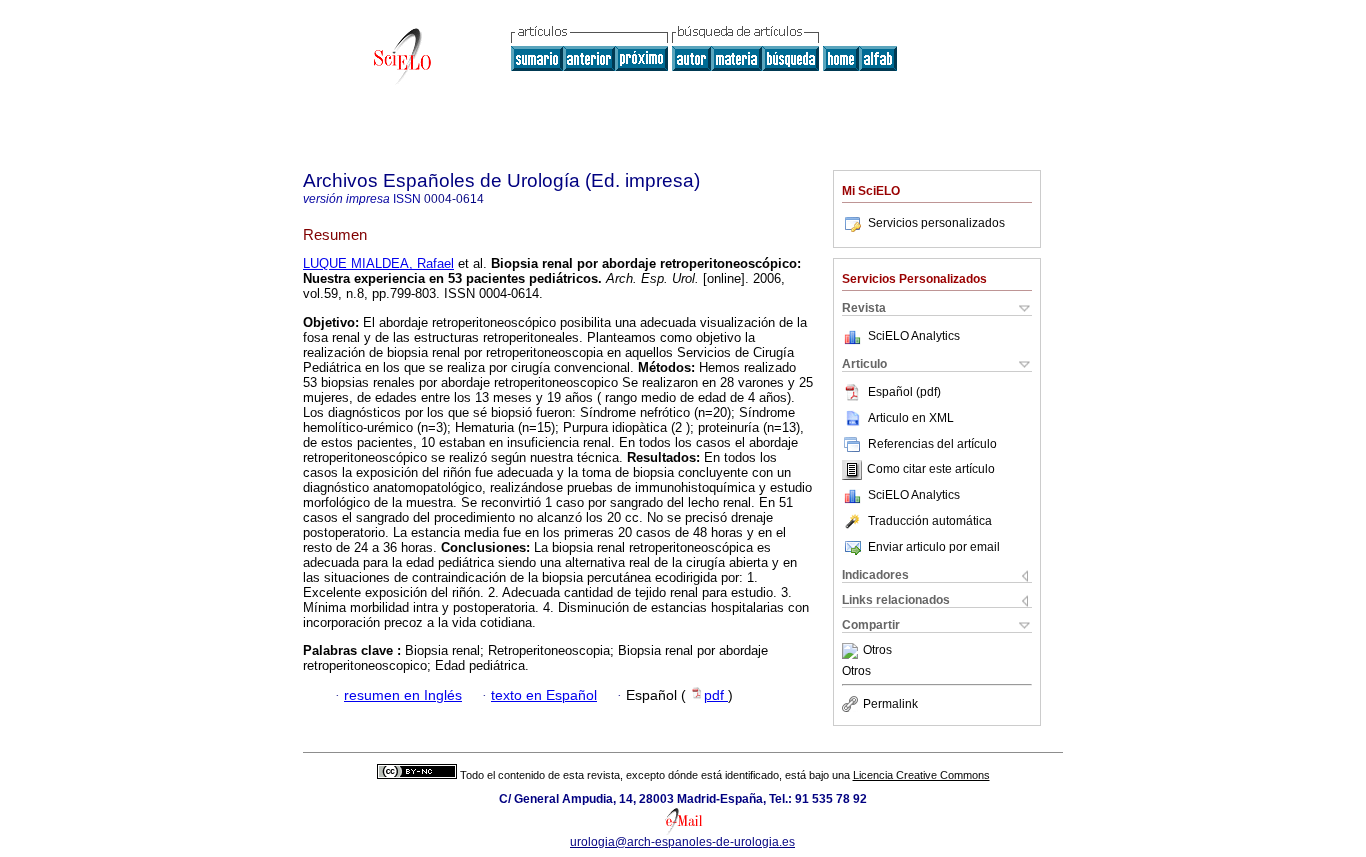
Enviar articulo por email (934, 547)
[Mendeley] (852, 651)
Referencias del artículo (932, 444)
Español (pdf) (904, 392)
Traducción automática (930, 521)
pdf (716, 695)
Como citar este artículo (931, 470)
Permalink (890, 704)
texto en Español (544, 695)
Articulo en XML (911, 418)
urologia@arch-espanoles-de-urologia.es (682, 842)
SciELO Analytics (914, 336)
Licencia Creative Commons (921, 775)
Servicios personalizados (936, 223)
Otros (877, 651)
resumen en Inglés (403, 695)
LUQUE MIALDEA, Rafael (378, 263)
